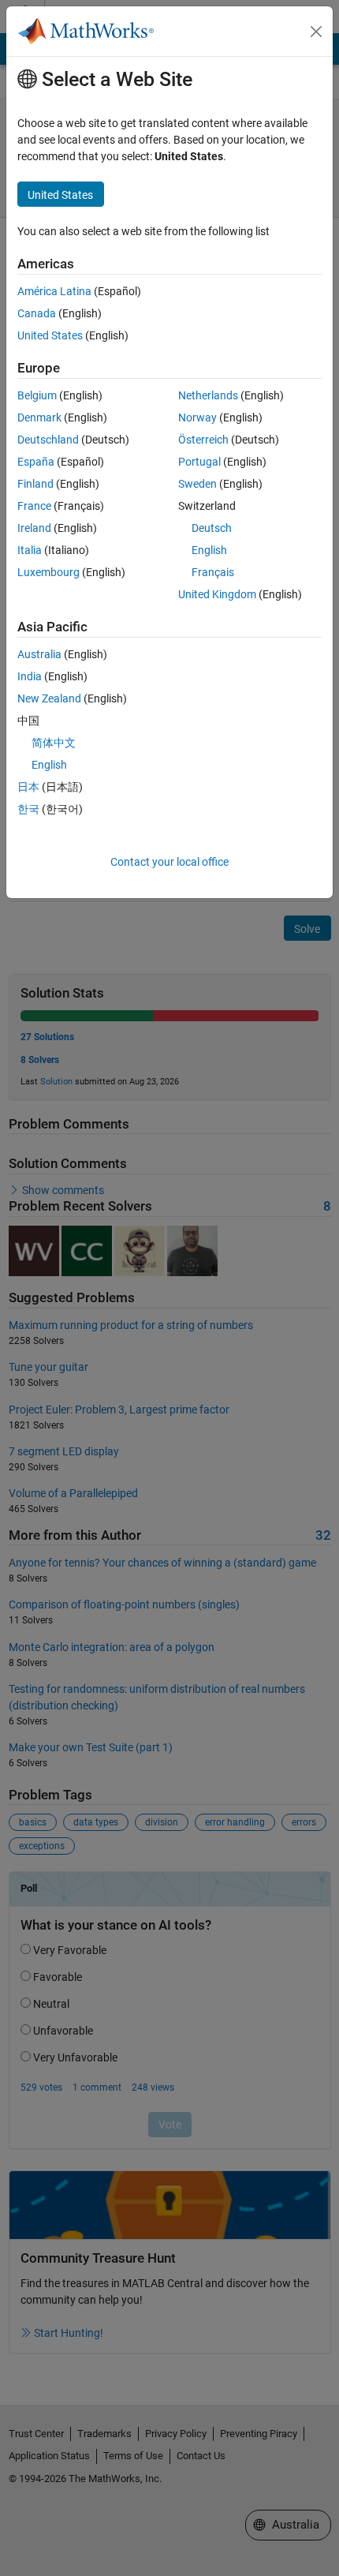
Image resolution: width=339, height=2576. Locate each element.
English (209, 550)
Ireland (34, 528)
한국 (28, 809)
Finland (35, 484)
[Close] (316, 32)
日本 (28, 787)
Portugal (199, 462)
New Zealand (49, 698)
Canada (37, 313)
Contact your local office (169, 862)
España (36, 462)
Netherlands (208, 395)
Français (213, 572)
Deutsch (212, 528)
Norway (197, 417)
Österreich (203, 440)
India (30, 676)
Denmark (39, 417)
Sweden (197, 484)
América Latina (54, 291)
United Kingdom (217, 594)
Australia (39, 654)
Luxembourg (48, 572)
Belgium (37, 395)
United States (50, 335)
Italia (30, 550)
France (34, 506)
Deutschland (48, 440)
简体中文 (54, 743)
